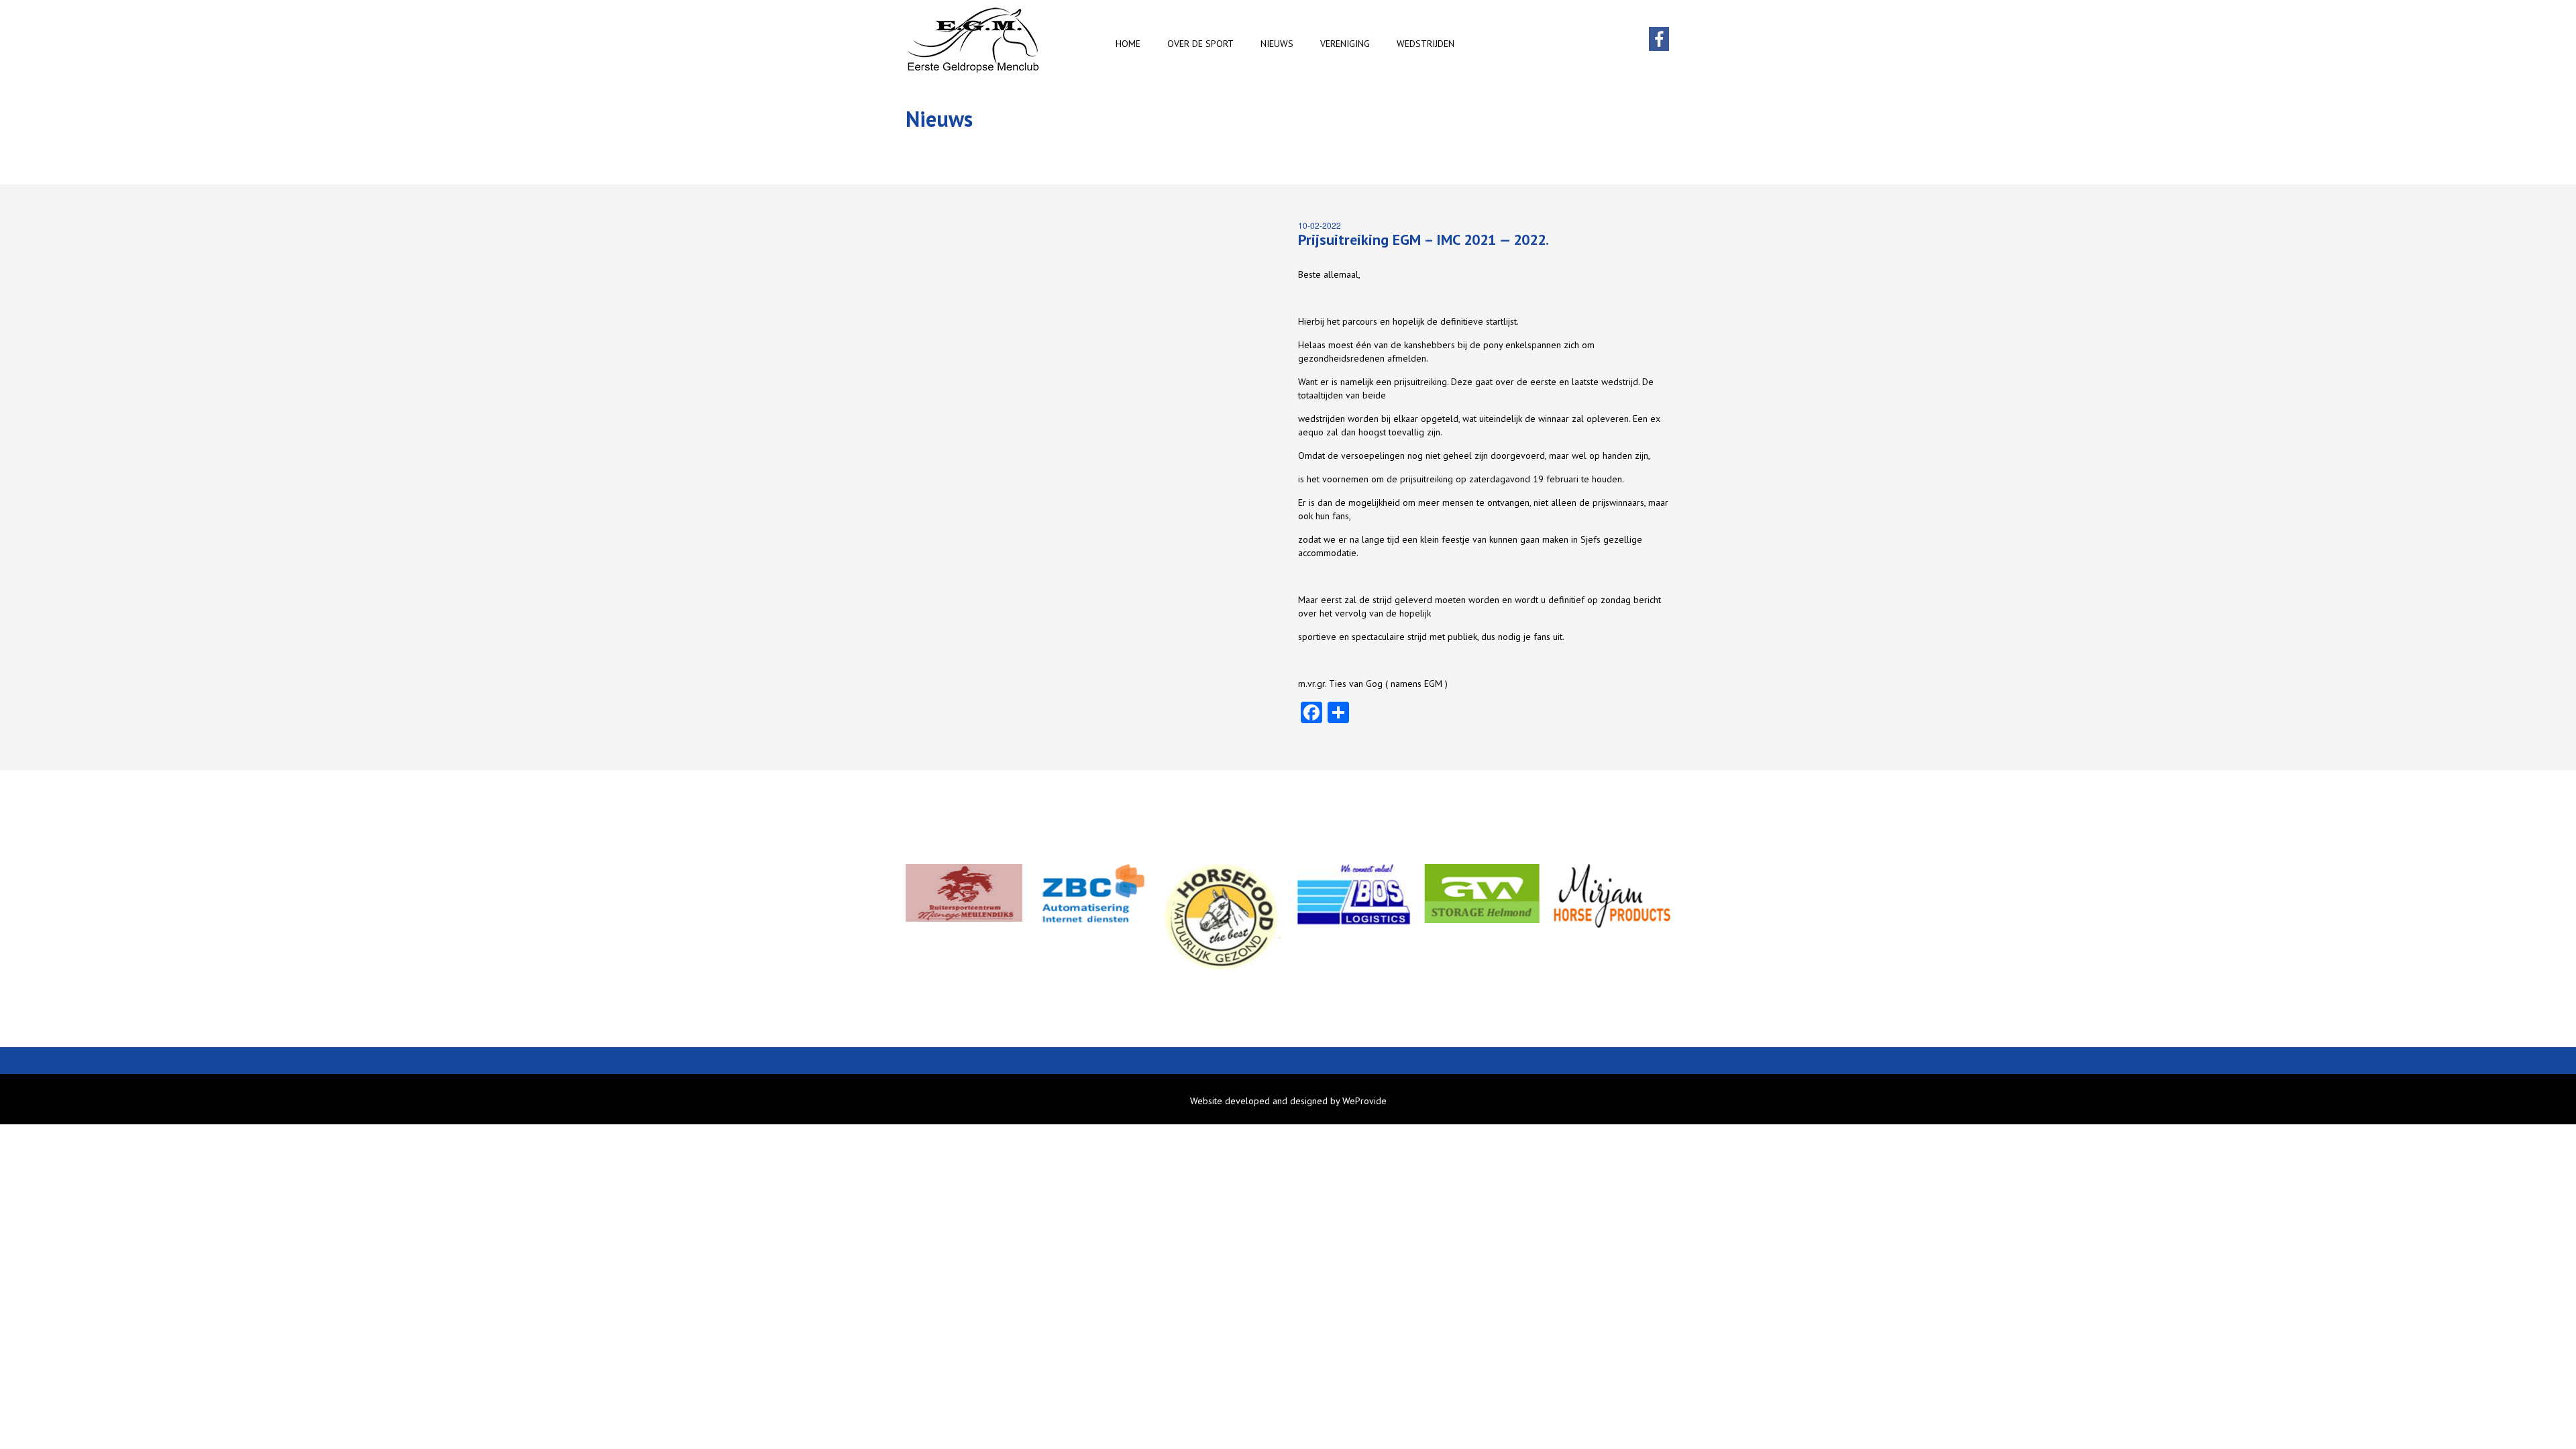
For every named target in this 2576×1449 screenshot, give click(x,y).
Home (1128, 44)
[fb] (1659, 46)
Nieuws (1277, 44)
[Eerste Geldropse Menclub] (973, 40)
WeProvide (1364, 1101)
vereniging (1345, 44)
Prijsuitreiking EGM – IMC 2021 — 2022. (1424, 239)
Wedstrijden (1426, 44)
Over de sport (1200, 44)
